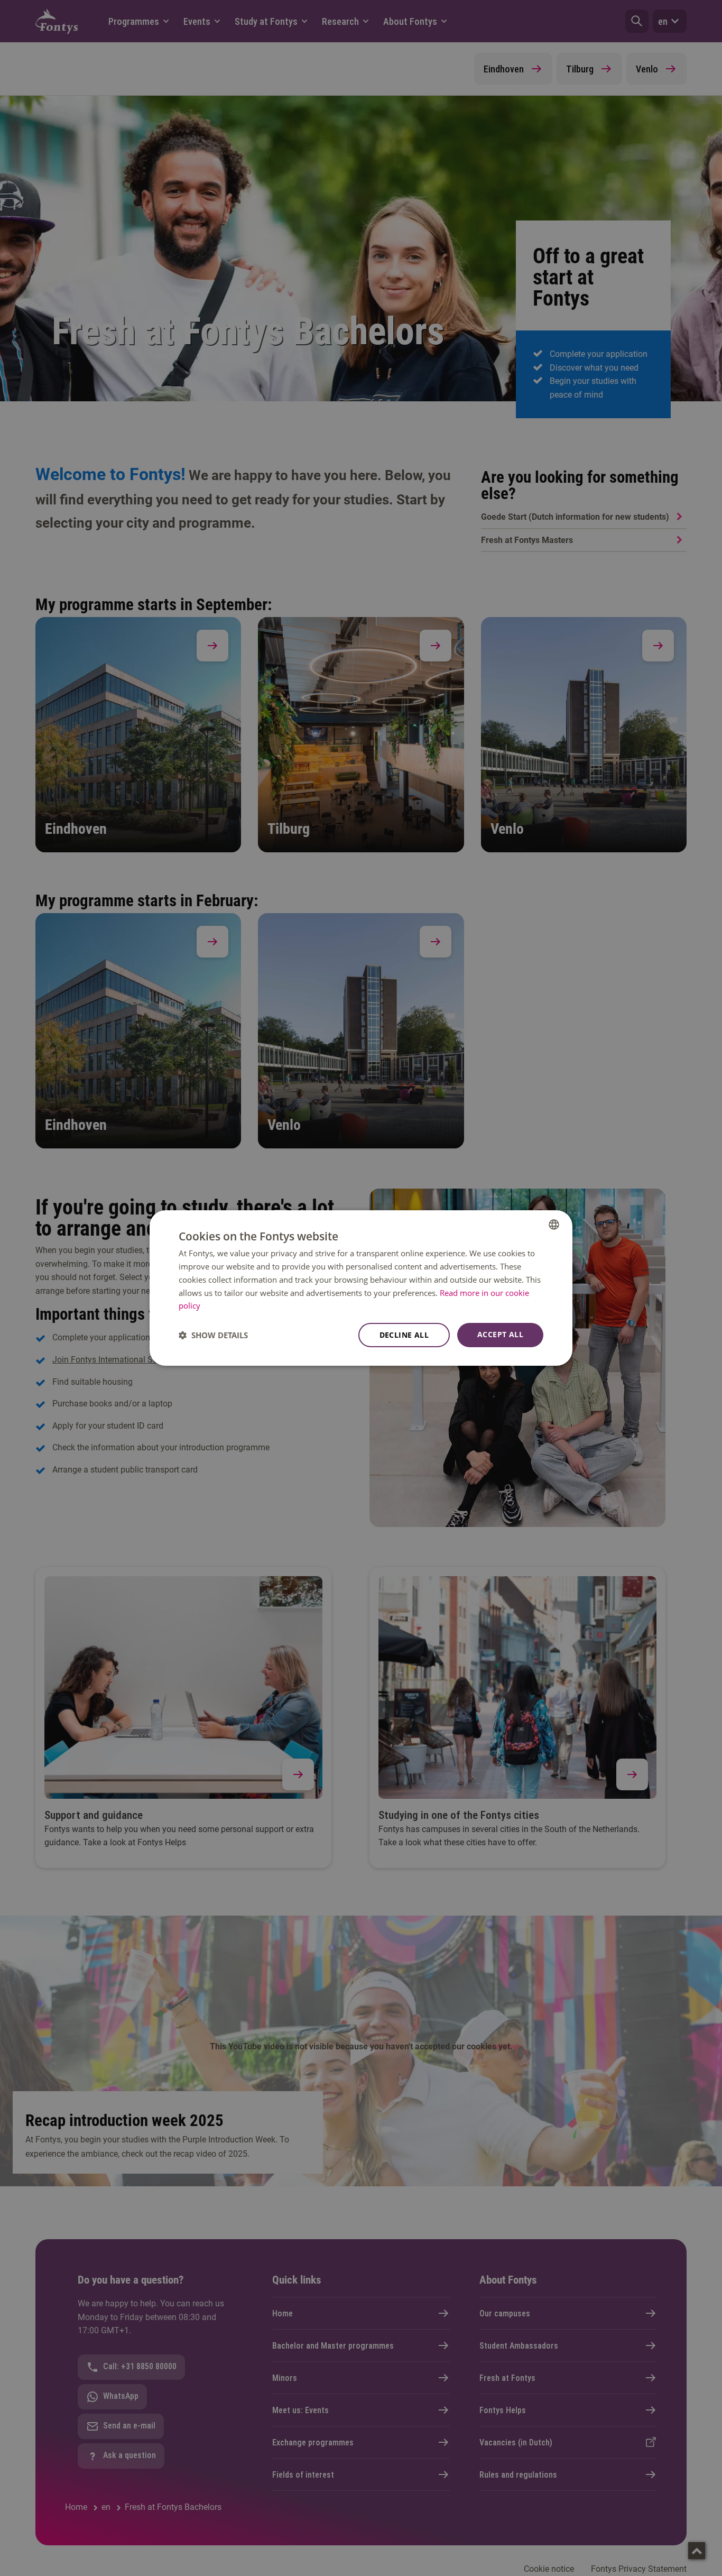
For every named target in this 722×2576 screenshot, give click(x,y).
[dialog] (361, 1288)
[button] (213, 1335)
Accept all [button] (500, 1334)
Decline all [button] (404, 1335)
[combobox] (554, 1225)
